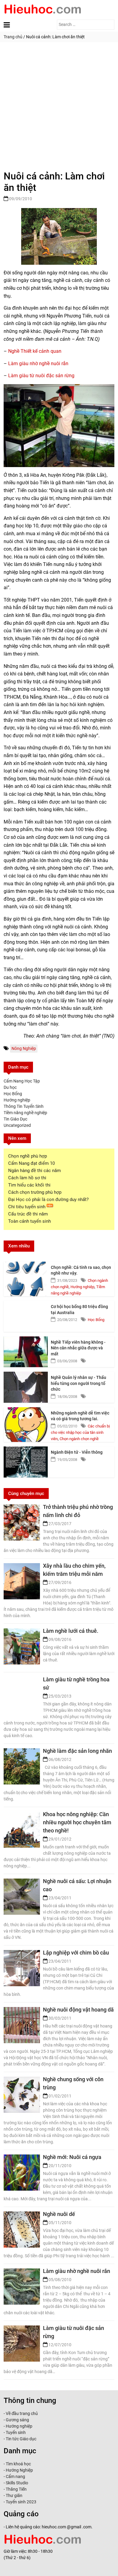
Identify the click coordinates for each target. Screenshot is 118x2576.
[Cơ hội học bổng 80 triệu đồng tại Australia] (26, 1316)
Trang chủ (13, 37)
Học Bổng (13, 1094)
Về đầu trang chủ (22, 2413)
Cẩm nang (15, 2476)
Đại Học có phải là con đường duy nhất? (48, 1199)
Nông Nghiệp (24, 1048)
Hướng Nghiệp (19, 2470)
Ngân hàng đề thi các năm (34, 1171)
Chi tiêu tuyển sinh (27, 1207)
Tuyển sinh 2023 (21, 2502)
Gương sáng (17, 2420)
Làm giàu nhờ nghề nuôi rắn (38, 363)
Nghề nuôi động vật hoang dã (78, 2010)
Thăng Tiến (16, 2489)
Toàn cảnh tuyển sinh (29, 1221)
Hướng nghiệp (17, 1100)
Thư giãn (14, 2495)
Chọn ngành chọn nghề (79, 1439)
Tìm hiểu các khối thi (29, 1185)
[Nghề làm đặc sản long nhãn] (22, 1761)
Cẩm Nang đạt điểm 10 (31, 1163)
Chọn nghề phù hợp (28, 1156)
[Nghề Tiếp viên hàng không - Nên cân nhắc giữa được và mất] (26, 1352)
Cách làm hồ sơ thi (27, 1178)
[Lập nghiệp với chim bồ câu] (22, 1963)
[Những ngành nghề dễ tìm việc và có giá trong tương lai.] (26, 1423)
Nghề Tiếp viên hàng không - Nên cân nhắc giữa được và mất (78, 1348)
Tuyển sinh (16, 2432)
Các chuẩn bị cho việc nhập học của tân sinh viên (80, 1432)
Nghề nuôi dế (59, 2214)
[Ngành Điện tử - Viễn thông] (26, 1462)
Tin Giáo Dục (15, 1119)
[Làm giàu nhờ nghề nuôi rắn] (22, 2281)
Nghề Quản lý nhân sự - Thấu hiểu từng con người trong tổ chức (79, 1383)
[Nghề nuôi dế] (22, 2224)
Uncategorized (17, 1125)
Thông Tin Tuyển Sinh (24, 1106)
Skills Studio (17, 2483)
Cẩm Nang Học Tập (22, 1081)
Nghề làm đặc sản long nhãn (77, 1751)
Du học (10, 1087)
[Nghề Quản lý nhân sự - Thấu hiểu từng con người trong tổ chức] (26, 1387)
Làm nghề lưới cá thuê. (71, 1631)
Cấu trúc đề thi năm (28, 1214)
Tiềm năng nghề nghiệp (25, 1113)
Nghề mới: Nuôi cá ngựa (72, 2157)
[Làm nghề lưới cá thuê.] (22, 1641)
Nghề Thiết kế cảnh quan (35, 351)
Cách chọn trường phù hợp (35, 1192)
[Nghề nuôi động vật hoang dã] (22, 2020)
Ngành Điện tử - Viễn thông (77, 1452)
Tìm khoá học (18, 2464)
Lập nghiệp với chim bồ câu (76, 1953)
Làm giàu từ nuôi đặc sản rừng (41, 376)
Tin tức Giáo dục (21, 2439)
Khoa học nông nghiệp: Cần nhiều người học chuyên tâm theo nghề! (77, 1822)
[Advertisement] (59, 104)
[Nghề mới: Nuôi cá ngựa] (22, 2167)
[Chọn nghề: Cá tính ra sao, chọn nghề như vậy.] (26, 1277)
